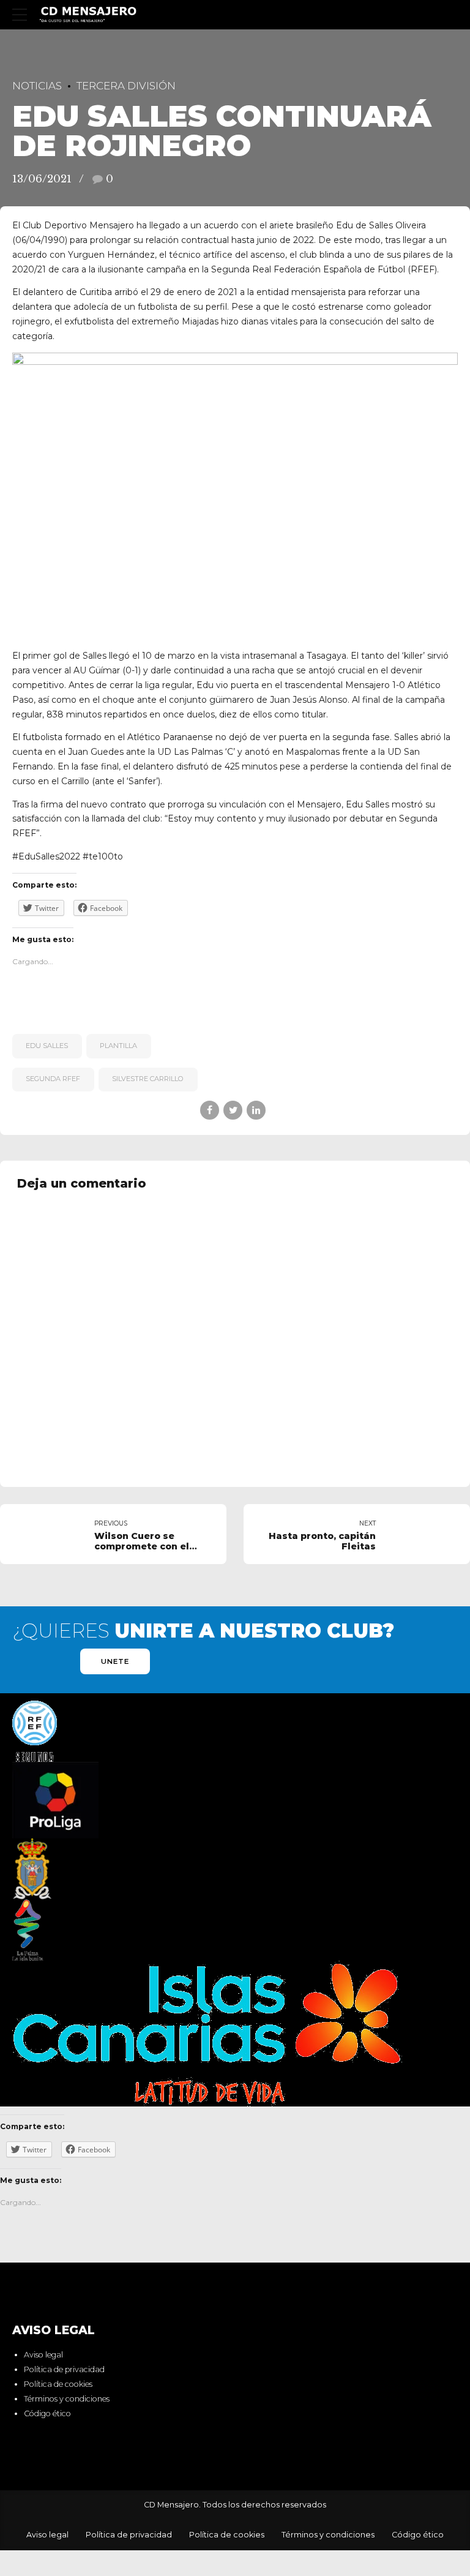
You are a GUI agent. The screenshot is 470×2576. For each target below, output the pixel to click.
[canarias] (207, 2034)
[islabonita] (28, 1930)
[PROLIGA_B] (55, 1800)
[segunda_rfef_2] (35, 1731)
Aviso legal (43, 2355)
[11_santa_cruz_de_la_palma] (32, 1869)
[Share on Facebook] (210, 1110)
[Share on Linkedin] (256, 1110)
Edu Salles (47, 1046)
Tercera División (126, 86)
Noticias (37, 86)
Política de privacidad (64, 2369)
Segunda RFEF (53, 1079)
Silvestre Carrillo (148, 1079)
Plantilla (118, 1046)
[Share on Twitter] (233, 1110)
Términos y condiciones (67, 2399)
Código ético (47, 2413)
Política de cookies (58, 2384)
